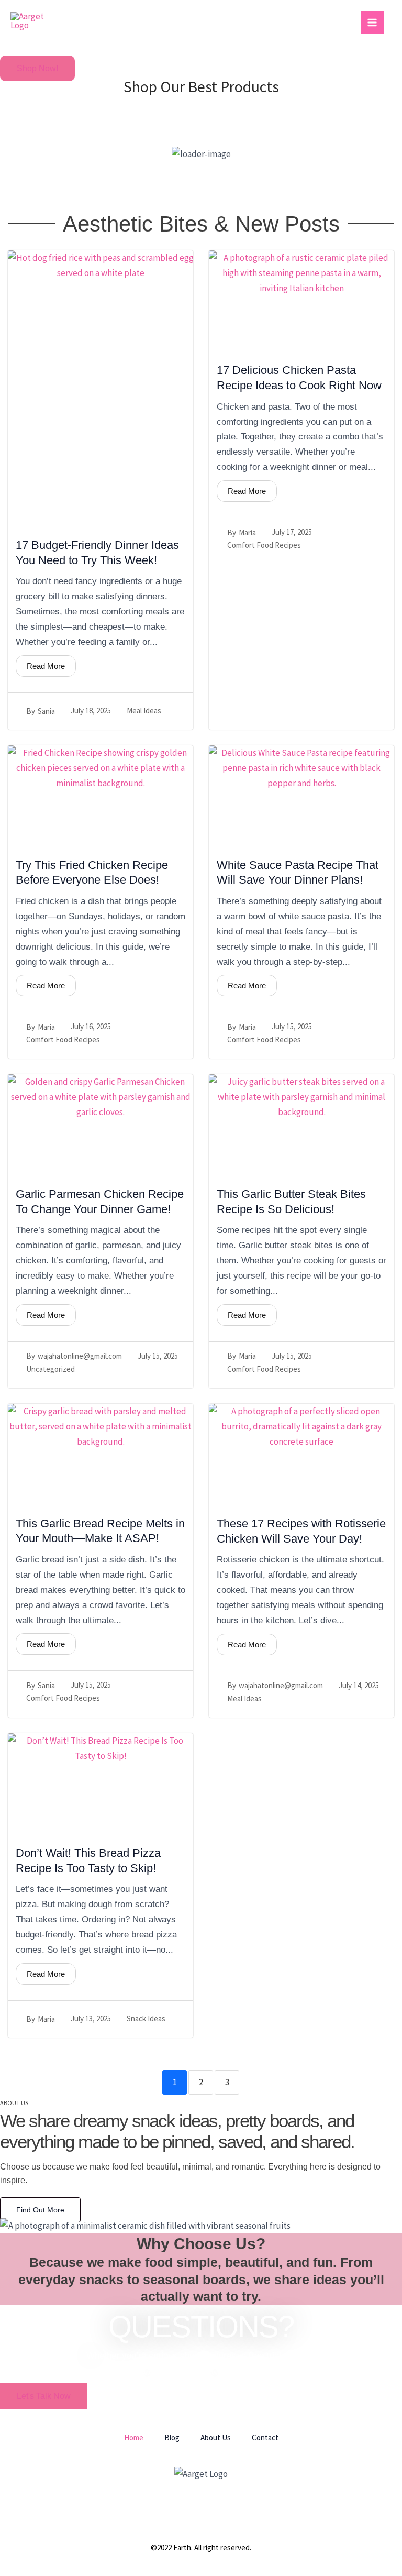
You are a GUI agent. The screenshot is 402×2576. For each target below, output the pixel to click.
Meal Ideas (144, 711)
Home (134, 2437)
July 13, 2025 (91, 2018)
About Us (216, 2437)
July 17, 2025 (292, 532)
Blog (172, 2437)
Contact (265, 2437)
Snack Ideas (146, 2018)
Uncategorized (51, 1369)
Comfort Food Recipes (264, 545)
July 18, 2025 (91, 711)
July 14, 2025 (359, 1685)
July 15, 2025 (292, 1026)
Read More (46, 666)
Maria (247, 532)
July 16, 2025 (91, 1026)
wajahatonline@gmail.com (80, 1356)
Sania (46, 711)
